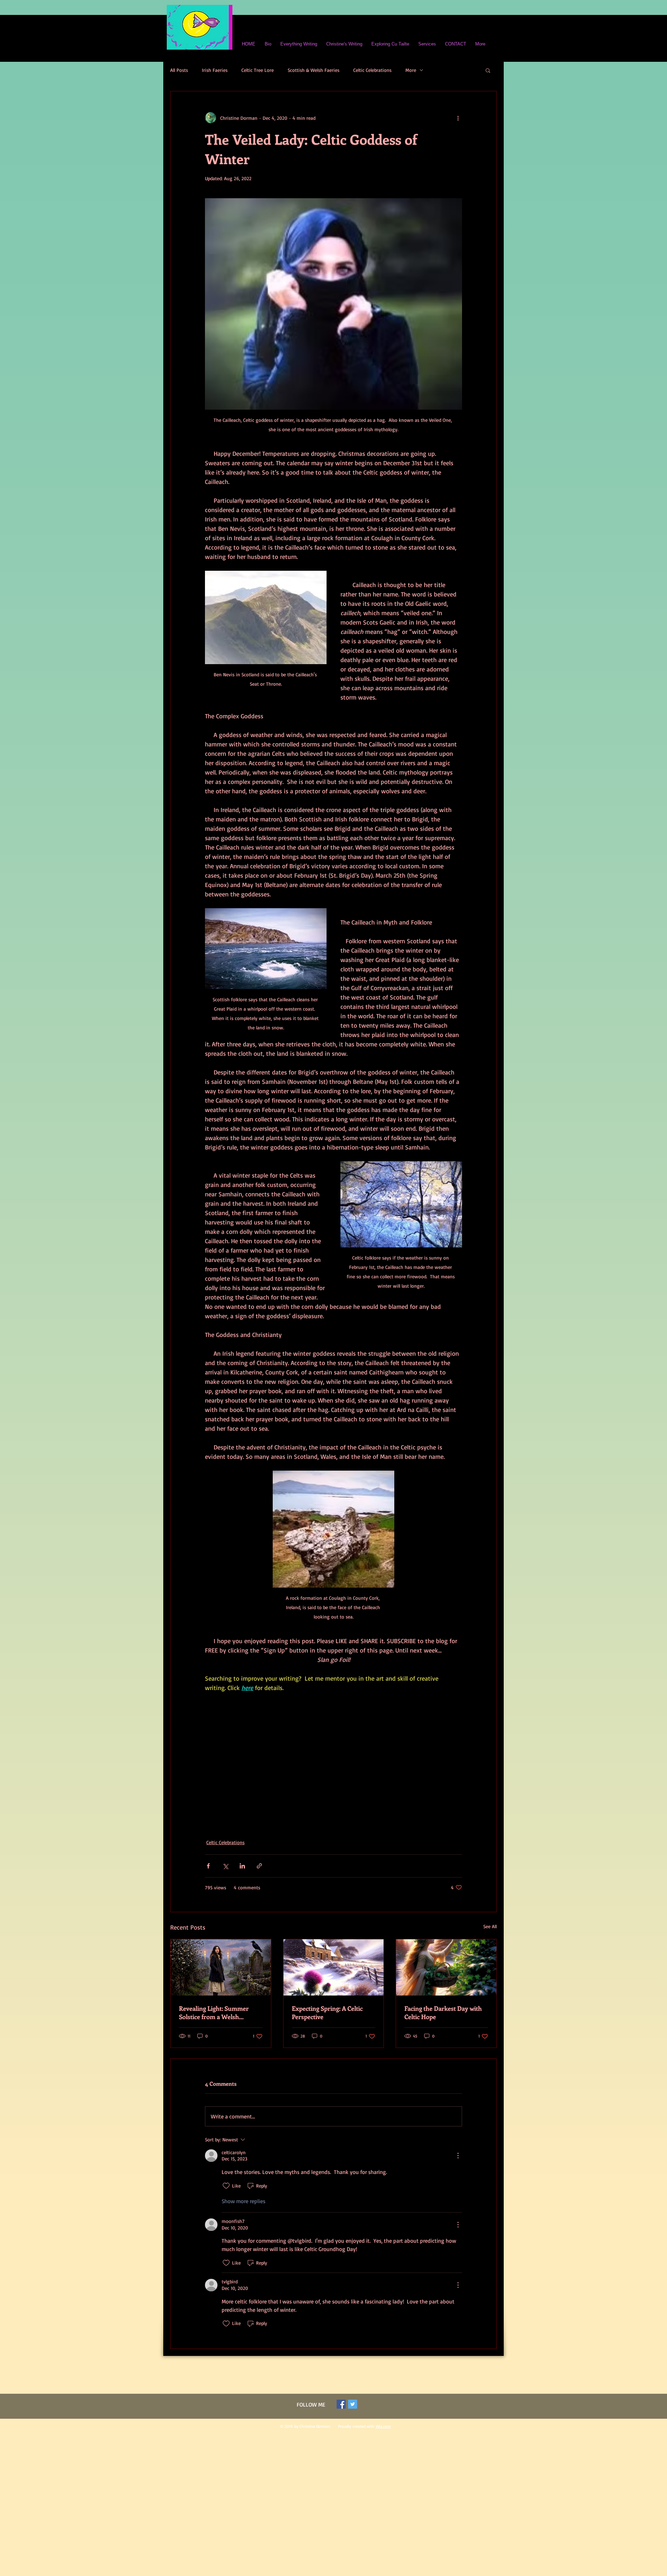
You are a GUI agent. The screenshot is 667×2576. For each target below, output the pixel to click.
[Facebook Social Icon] (341, 2404)
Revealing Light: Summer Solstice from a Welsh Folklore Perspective (214, 2013)
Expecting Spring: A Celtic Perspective (327, 2013)
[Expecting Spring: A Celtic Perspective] (334, 1967)
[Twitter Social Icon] (353, 2404)
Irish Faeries (215, 70)
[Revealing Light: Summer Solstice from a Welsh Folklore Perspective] (221, 1967)
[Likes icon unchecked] (226, 2186)
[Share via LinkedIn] (242, 1866)
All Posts (179, 70)
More (411, 70)
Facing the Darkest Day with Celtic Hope (443, 2013)
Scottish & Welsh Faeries (314, 70)
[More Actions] (458, 2156)
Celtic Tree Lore (258, 70)
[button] (488, 70)
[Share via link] (259, 1866)
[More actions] (458, 118)
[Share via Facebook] (208, 1866)
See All (490, 1926)
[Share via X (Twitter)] (225, 1866)
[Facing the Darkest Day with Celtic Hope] (446, 1967)
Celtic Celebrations (372, 70)
